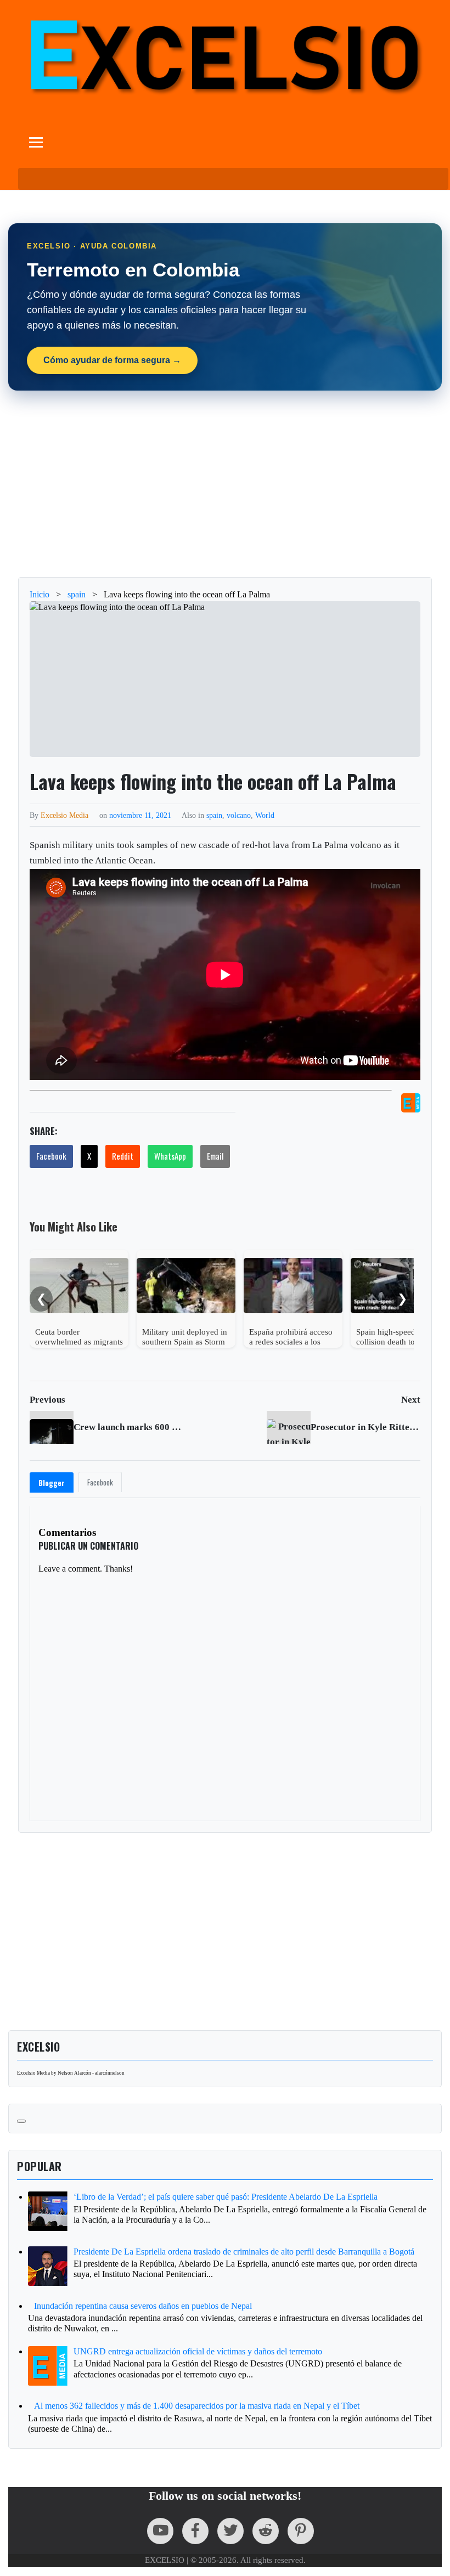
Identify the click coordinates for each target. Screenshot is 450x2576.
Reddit (123, 1156)
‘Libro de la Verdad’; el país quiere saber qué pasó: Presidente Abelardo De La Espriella (226, 2197)
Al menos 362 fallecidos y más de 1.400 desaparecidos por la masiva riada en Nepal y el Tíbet (197, 2406)
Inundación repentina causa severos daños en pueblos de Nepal (143, 2306)
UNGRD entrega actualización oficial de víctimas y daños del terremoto (198, 2351)
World (265, 815)
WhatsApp (170, 1156)
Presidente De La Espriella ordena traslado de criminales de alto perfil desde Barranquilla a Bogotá (244, 2252)
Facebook (51, 1156)
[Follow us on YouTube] (160, 2531)
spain (214, 815)
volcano (239, 815)
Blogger (52, 1483)
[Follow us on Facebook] (195, 2531)
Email (215, 1156)
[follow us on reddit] (266, 2531)
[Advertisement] (225, 484)
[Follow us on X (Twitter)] (230, 2531)
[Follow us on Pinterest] (301, 2531)
